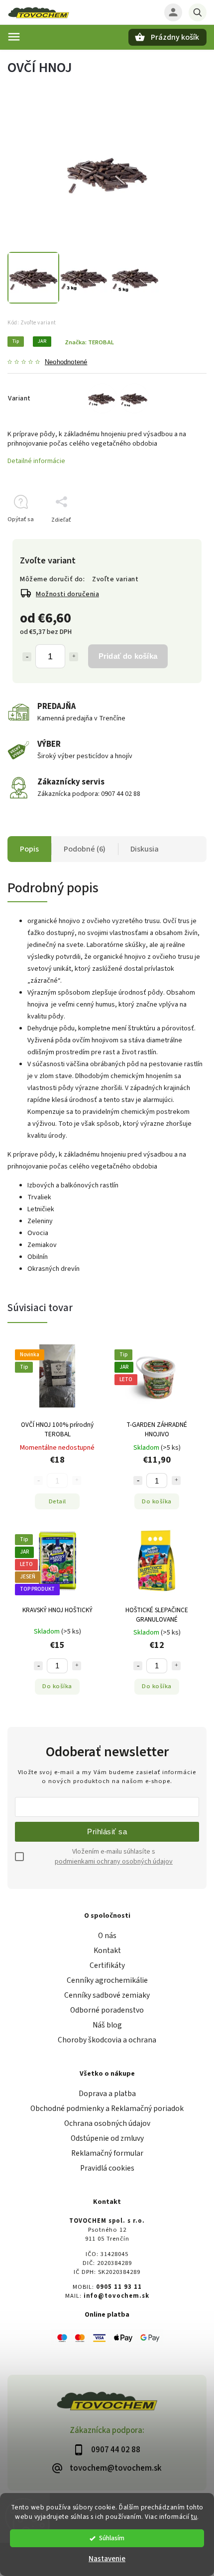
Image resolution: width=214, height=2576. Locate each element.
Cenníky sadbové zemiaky (107, 1995)
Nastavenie (107, 2559)
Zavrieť (174, 537)
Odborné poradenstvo (107, 2010)
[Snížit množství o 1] (138, 1481)
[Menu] (14, 37)
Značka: (89, 342)
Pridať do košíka (128, 656)
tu (194, 2517)
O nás (107, 1936)
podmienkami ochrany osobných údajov (114, 1862)
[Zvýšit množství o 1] (176, 1481)
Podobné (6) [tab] (85, 849)
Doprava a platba (107, 2094)
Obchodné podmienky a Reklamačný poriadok (107, 2108)
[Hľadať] (198, 12)
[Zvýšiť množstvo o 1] (74, 657)
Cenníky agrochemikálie (107, 1980)
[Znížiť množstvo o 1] (27, 657)
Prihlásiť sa (107, 1832)
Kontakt (107, 1951)
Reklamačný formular (107, 2153)
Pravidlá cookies (107, 2168)
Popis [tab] (29, 849)
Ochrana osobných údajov (107, 2123)
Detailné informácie (36, 461)
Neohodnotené (66, 362)
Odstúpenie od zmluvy (107, 2138)
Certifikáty (107, 1965)
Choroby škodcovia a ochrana (107, 2040)
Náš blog (107, 2025)
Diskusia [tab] (145, 849)
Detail (57, 1501)
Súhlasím (112, 2538)
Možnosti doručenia (67, 594)
